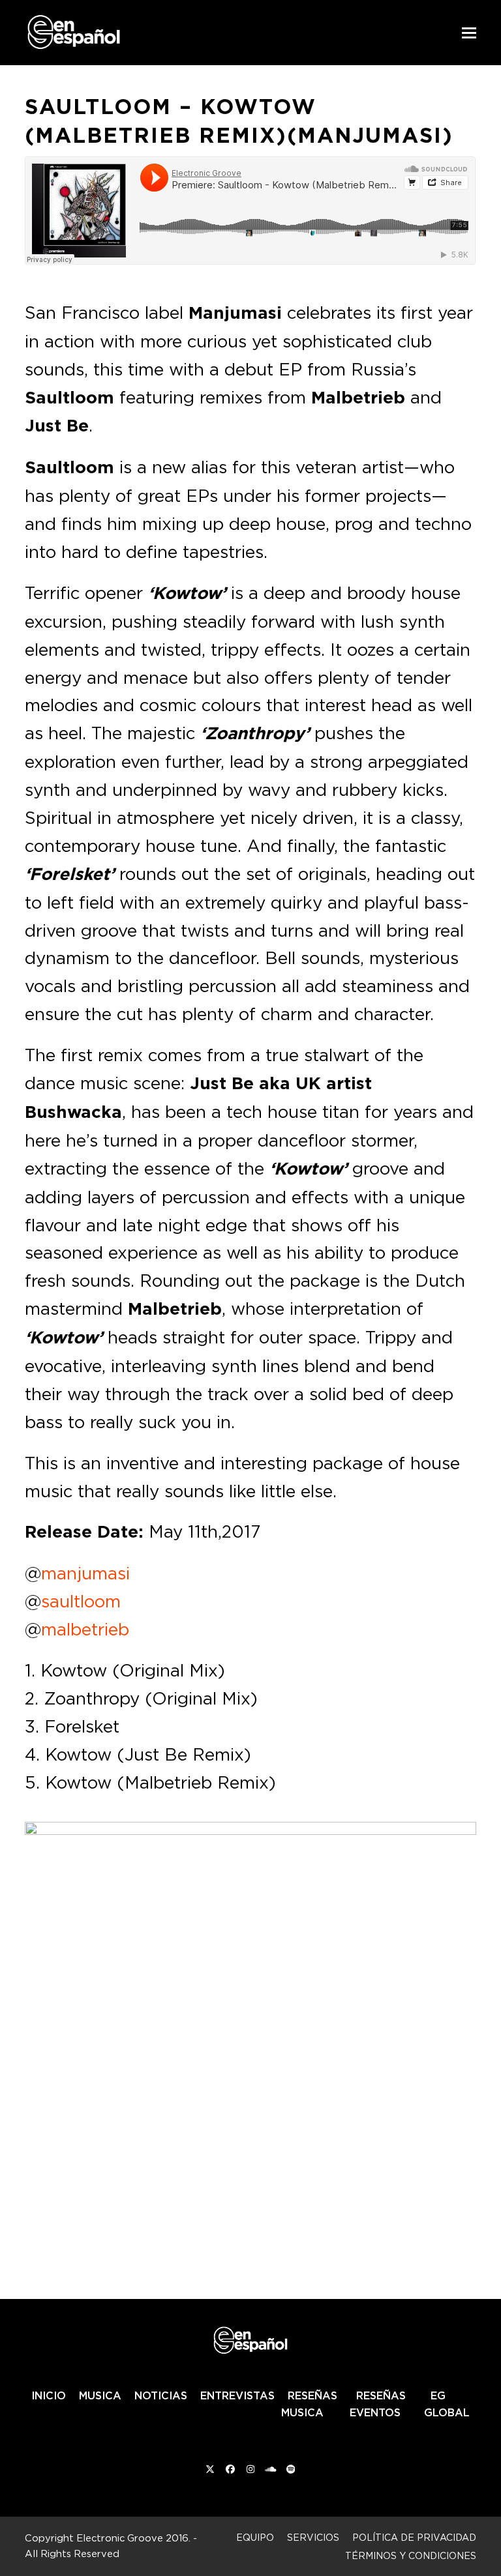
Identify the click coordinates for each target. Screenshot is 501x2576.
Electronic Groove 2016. (133, 2538)
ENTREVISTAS (237, 2395)
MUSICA (100, 2395)
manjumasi (85, 1573)
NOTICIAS (161, 2395)
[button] (469, 33)
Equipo (255, 2537)
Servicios (313, 2537)
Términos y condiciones (411, 2555)
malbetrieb (85, 1629)
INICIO (49, 2395)
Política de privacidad (414, 2537)
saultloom (81, 1601)
